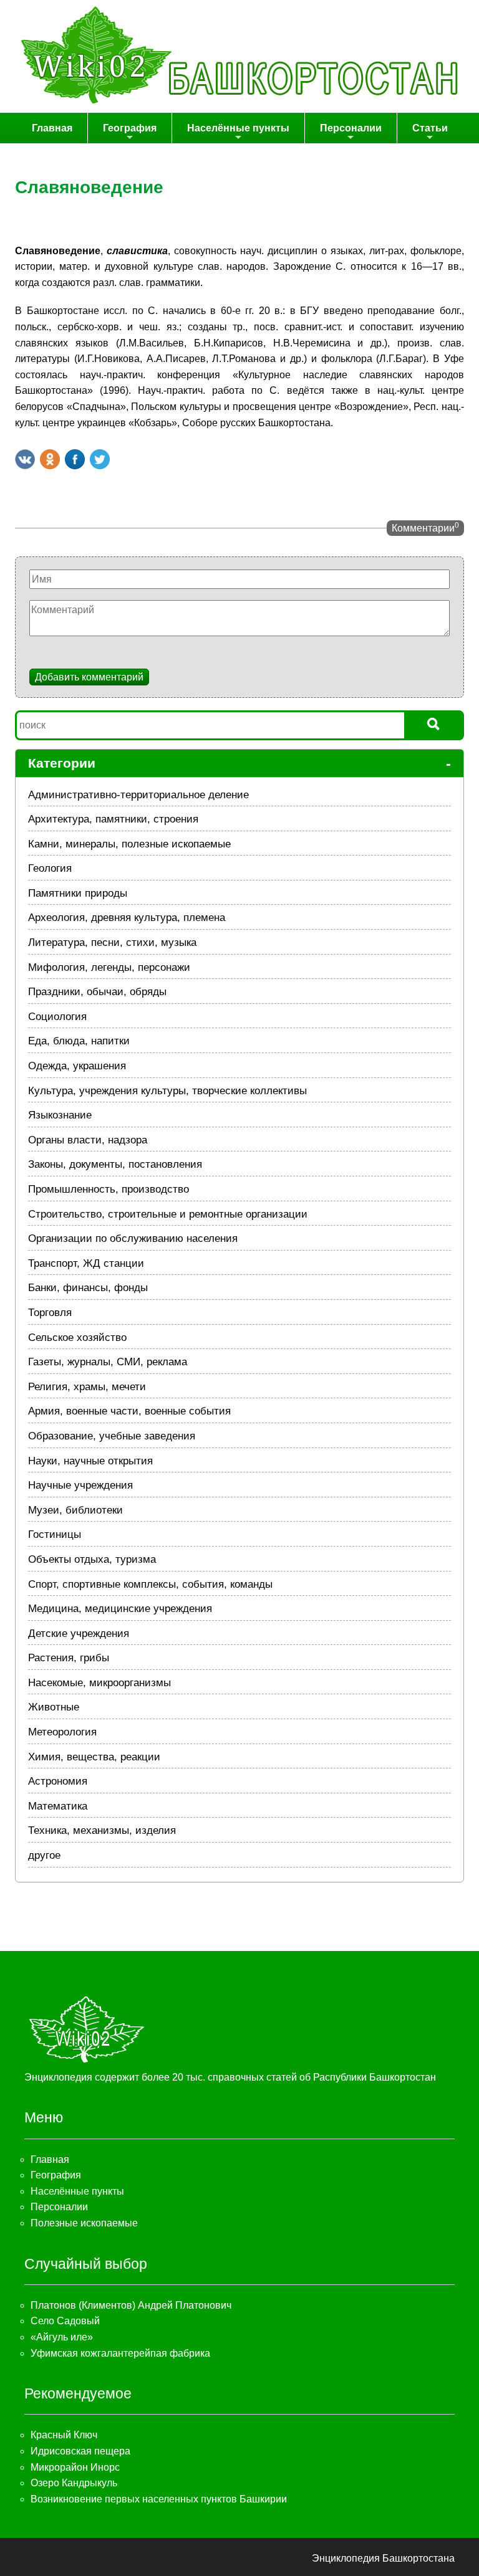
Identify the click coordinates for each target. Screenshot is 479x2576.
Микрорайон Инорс (75, 2467)
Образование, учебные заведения (112, 1436)
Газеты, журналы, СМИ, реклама (108, 1362)
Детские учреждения (79, 1634)
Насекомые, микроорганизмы (99, 1683)
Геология (50, 868)
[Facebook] (75, 459)
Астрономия (58, 1781)
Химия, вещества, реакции (94, 1757)
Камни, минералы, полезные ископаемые (129, 844)
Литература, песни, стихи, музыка (112, 942)
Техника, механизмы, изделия (102, 1830)
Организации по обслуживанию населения (133, 1238)
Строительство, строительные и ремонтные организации (168, 1214)
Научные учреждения (80, 1485)
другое (44, 1855)
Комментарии (425, 527)
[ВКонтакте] (25, 459)
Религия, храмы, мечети (87, 1387)
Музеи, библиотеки (75, 1510)
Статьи (430, 128)
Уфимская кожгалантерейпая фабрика (120, 2353)
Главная (52, 128)
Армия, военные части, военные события (129, 1411)
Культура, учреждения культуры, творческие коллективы (167, 1091)
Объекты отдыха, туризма (92, 1559)
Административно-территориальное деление (138, 795)
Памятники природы (78, 893)
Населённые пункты (238, 128)
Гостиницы (55, 1534)
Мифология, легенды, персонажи (109, 967)
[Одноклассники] (50, 459)
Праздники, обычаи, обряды (97, 992)
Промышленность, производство (109, 1189)
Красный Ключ (64, 2435)
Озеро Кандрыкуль (74, 2483)
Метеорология (62, 1732)
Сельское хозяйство (77, 1338)
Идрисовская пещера (80, 2451)
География (130, 128)
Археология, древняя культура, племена (127, 918)
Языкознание (60, 1115)
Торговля (50, 1313)
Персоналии (351, 128)
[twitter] (100, 459)
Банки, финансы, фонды (88, 1288)
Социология (57, 1017)
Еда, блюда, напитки (79, 1041)
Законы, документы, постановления (115, 1164)
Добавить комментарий (89, 677)
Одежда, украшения (77, 1066)
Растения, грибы (69, 1658)
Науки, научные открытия (90, 1461)
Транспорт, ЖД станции (86, 1263)
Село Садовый (65, 2321)
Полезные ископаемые (84, 2223)
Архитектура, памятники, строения (113, 819)
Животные (54, 1707)
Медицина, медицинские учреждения (120, 1609)
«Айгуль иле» (62, 2337)
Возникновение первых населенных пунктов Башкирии (159, 2499)
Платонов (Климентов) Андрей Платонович (131, 2305)
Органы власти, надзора (88, 1140)
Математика (58, 1806)
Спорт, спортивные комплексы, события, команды (150, 1584)
